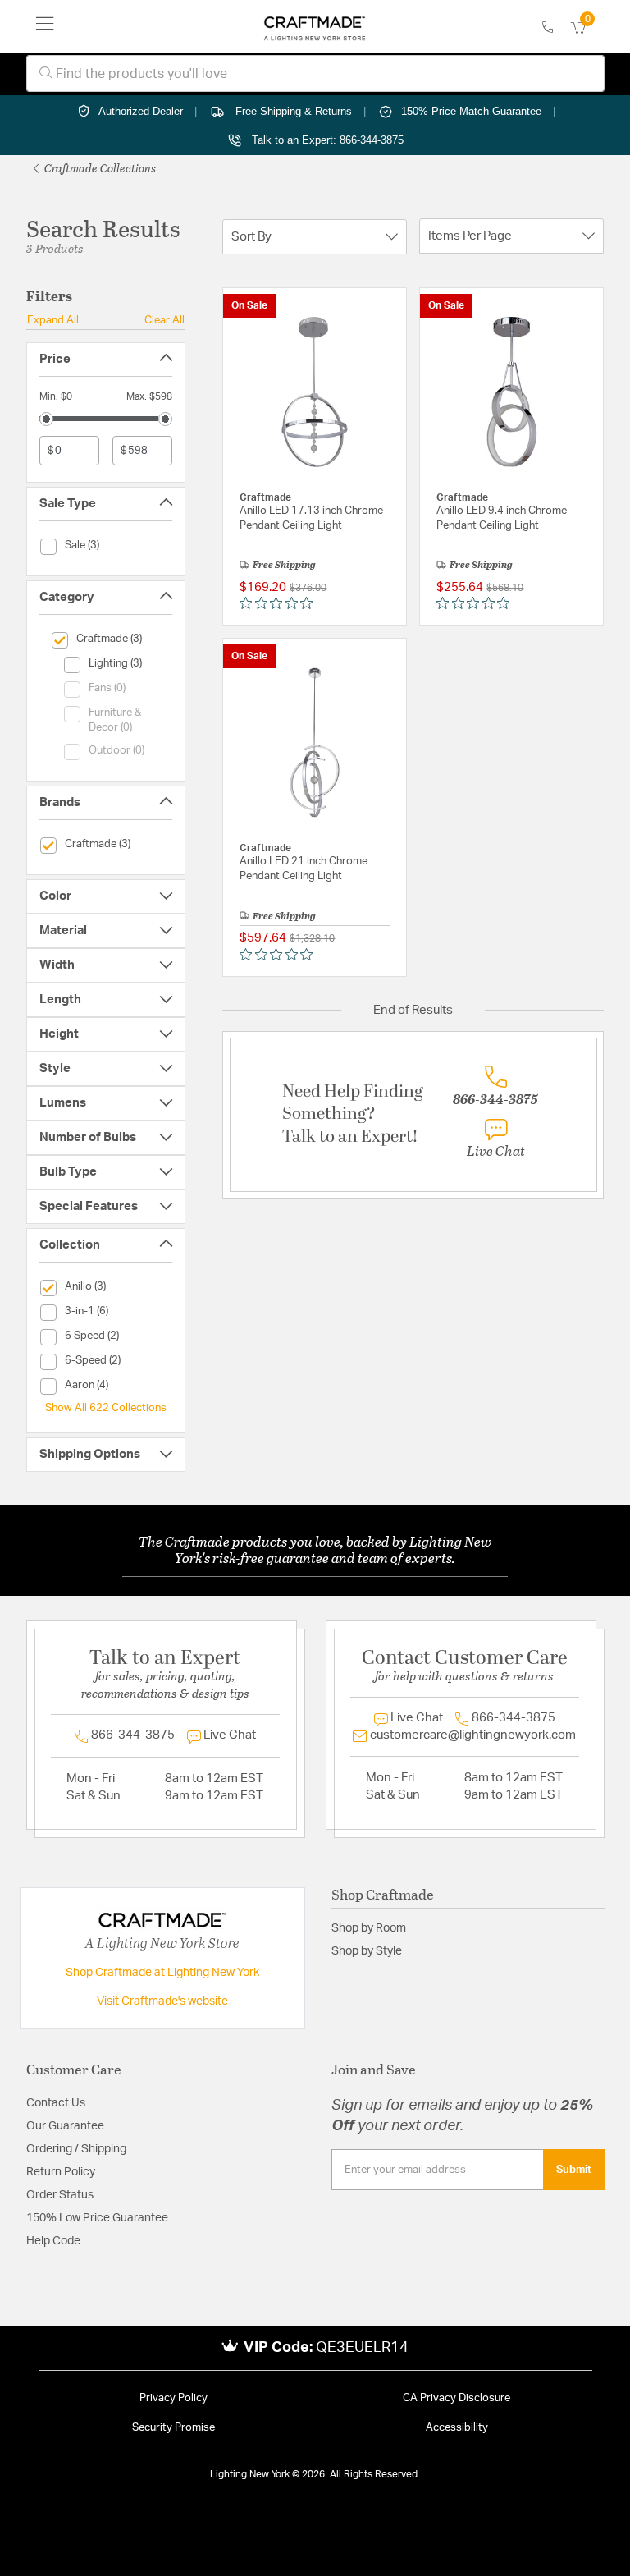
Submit (574, 2170)
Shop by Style (367, 1951)
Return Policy (61, 2172)
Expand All (53, 320)
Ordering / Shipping (76, 2149)
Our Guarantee (65, 2126)
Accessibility (457, 2428)
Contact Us (56, 2103)
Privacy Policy (173, 2398)
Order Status (60, 2195)
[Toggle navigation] (45, 26)
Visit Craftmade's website (162, 2001)
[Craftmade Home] (315, 26)
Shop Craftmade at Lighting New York (162, 1973)
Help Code (53, 2241)
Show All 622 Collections (106, 1408)
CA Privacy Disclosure (457, 2398)
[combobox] (315, 73)
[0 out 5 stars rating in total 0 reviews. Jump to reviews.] (280, 603)
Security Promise (173, 2428)
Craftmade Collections (99, 168)
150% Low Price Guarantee (97, 2218)
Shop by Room (369, 1928)
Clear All (164, 320)
